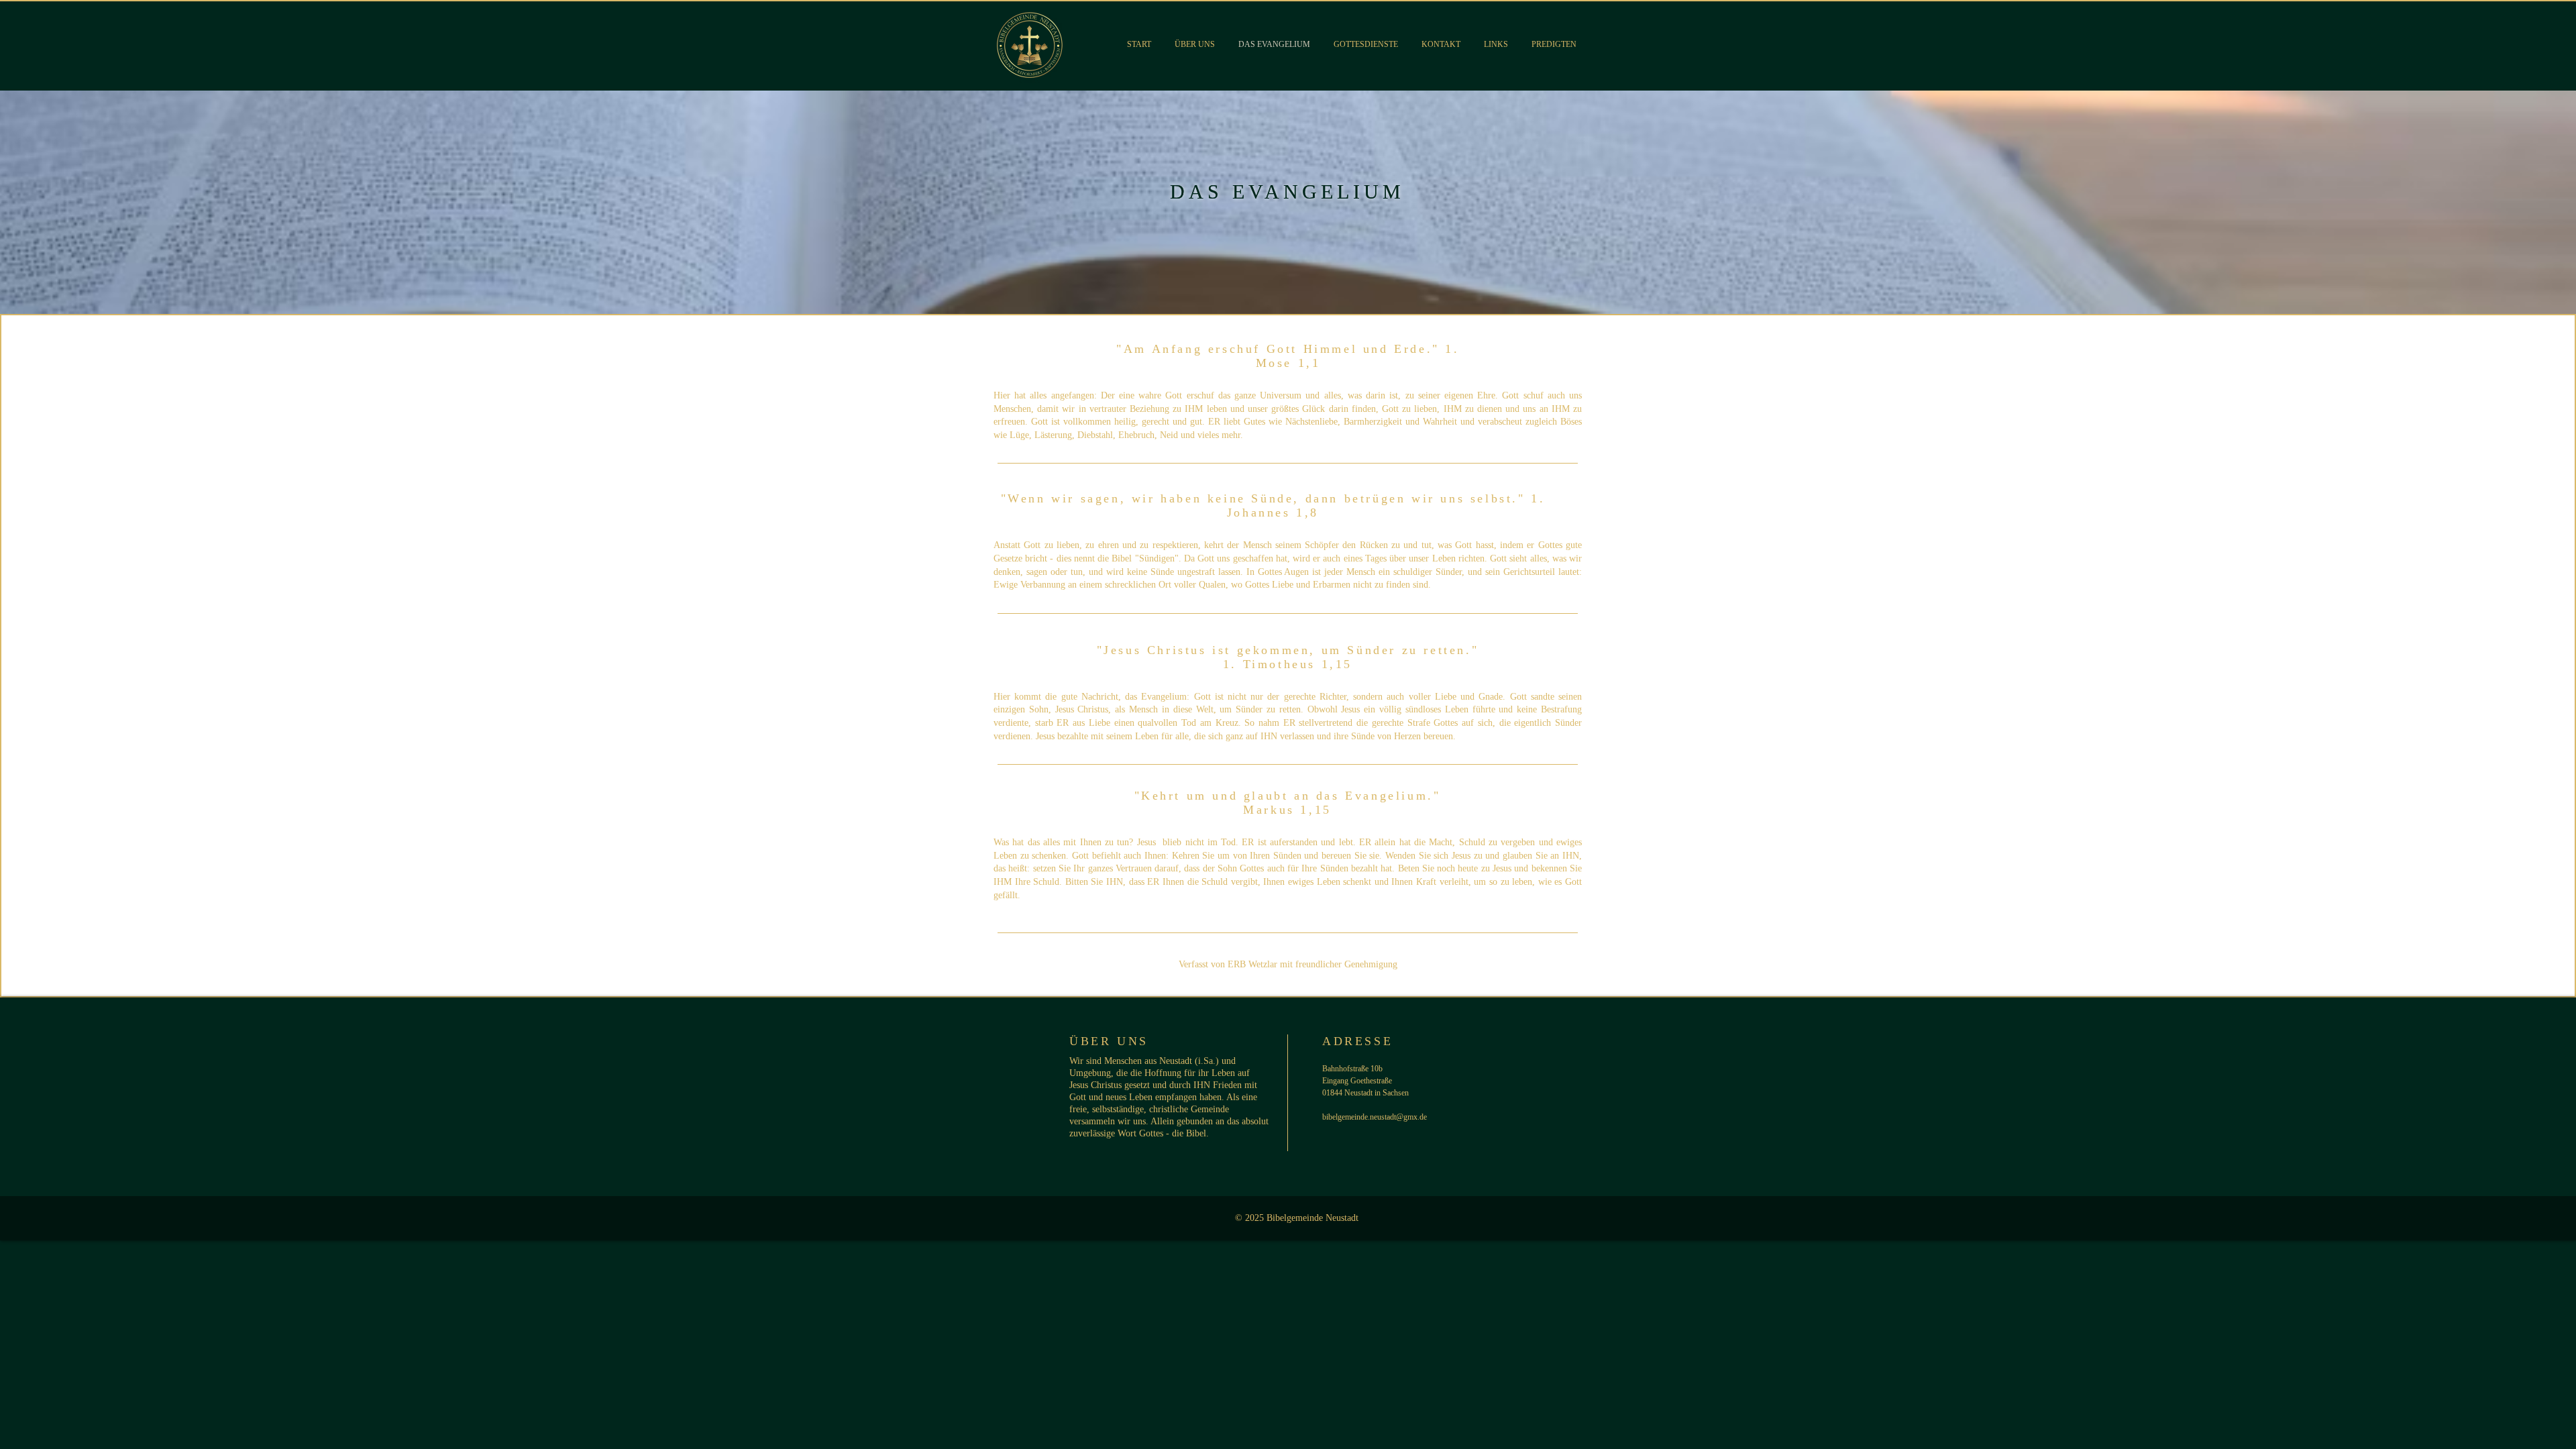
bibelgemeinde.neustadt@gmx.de (1375, 1117)
